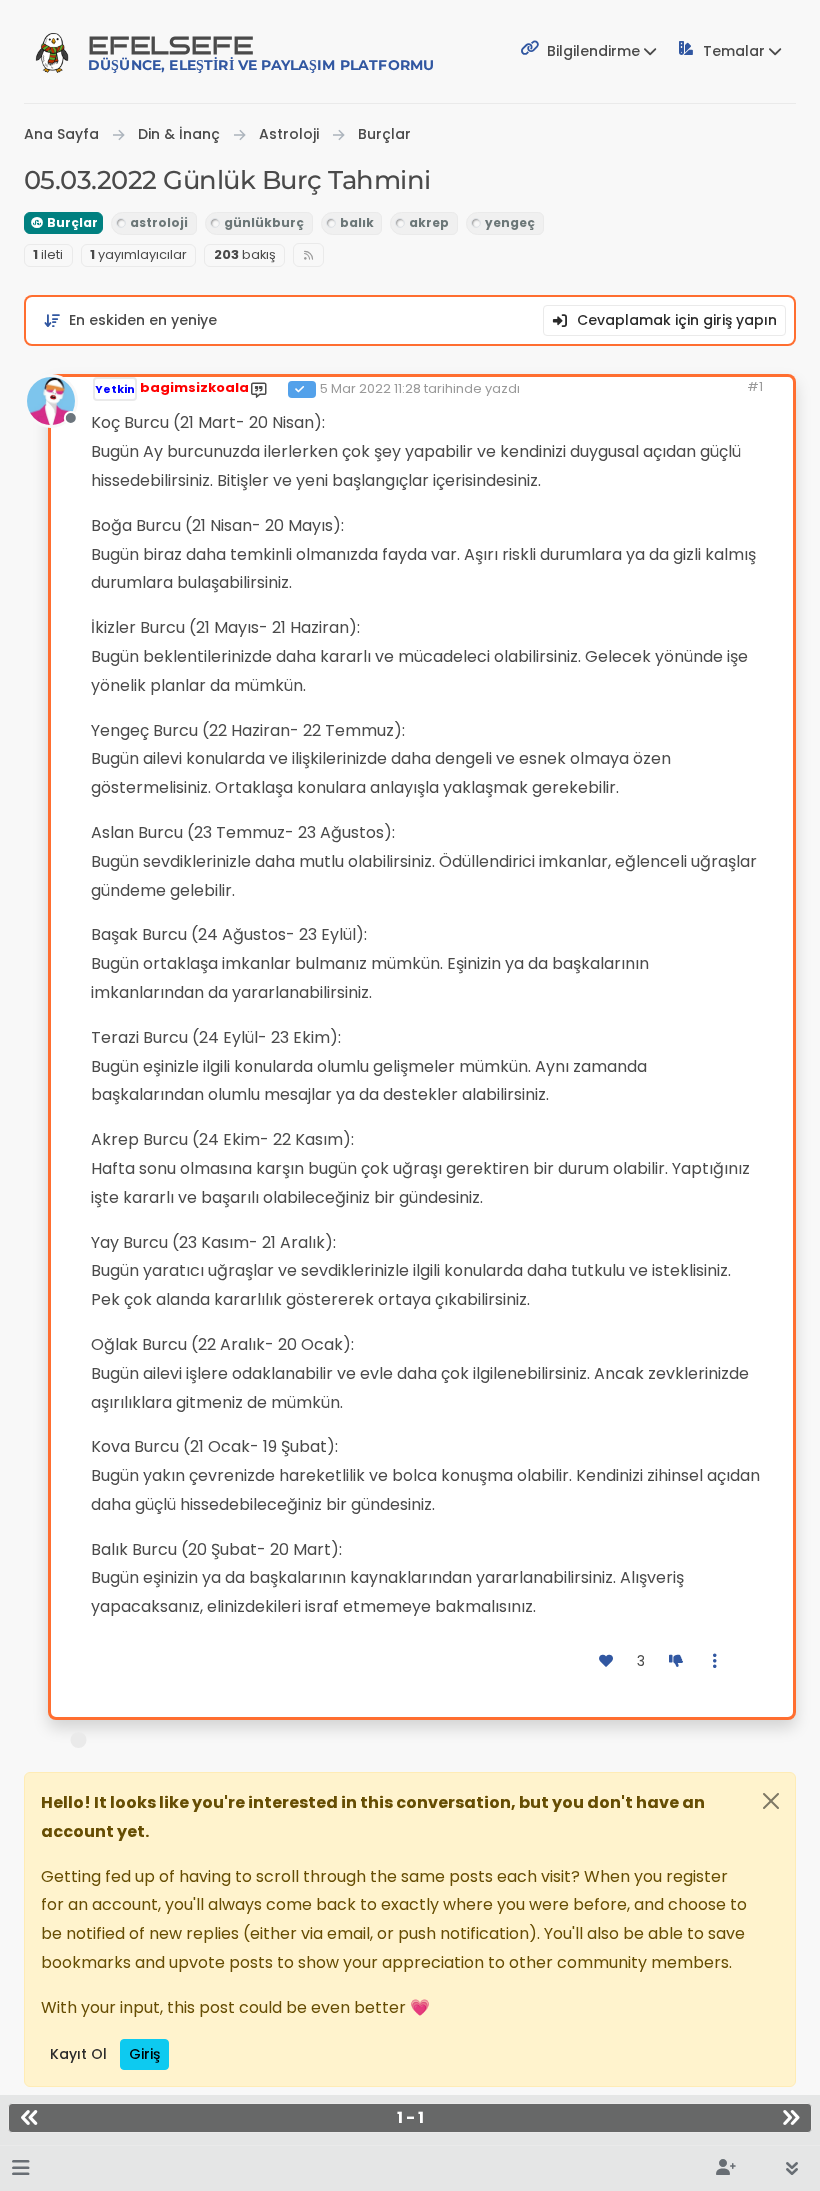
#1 (755, 386)
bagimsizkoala (194, 387)
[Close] (771, 1801)
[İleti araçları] (716, 1661)
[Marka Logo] (52, 52)
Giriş (144, 2054)
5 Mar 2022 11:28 (370, 388)
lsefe (261, 52)
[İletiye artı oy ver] (607, 1661)
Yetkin (115, 389)
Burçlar (71, 222)
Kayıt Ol (78, 2054)
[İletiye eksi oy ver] (676, 1661)
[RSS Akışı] (308, 255)
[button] (20, 2168)
